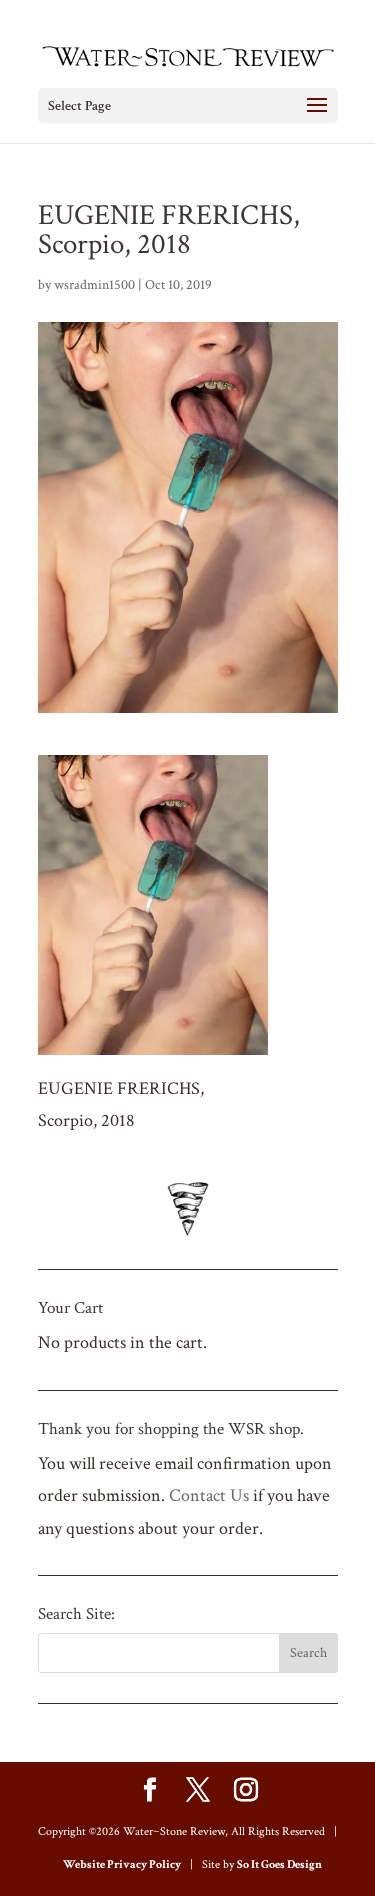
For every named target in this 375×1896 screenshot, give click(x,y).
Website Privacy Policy (122, 1864)
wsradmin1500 (94, 285)
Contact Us (209, 1495)
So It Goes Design (279, 1864)
